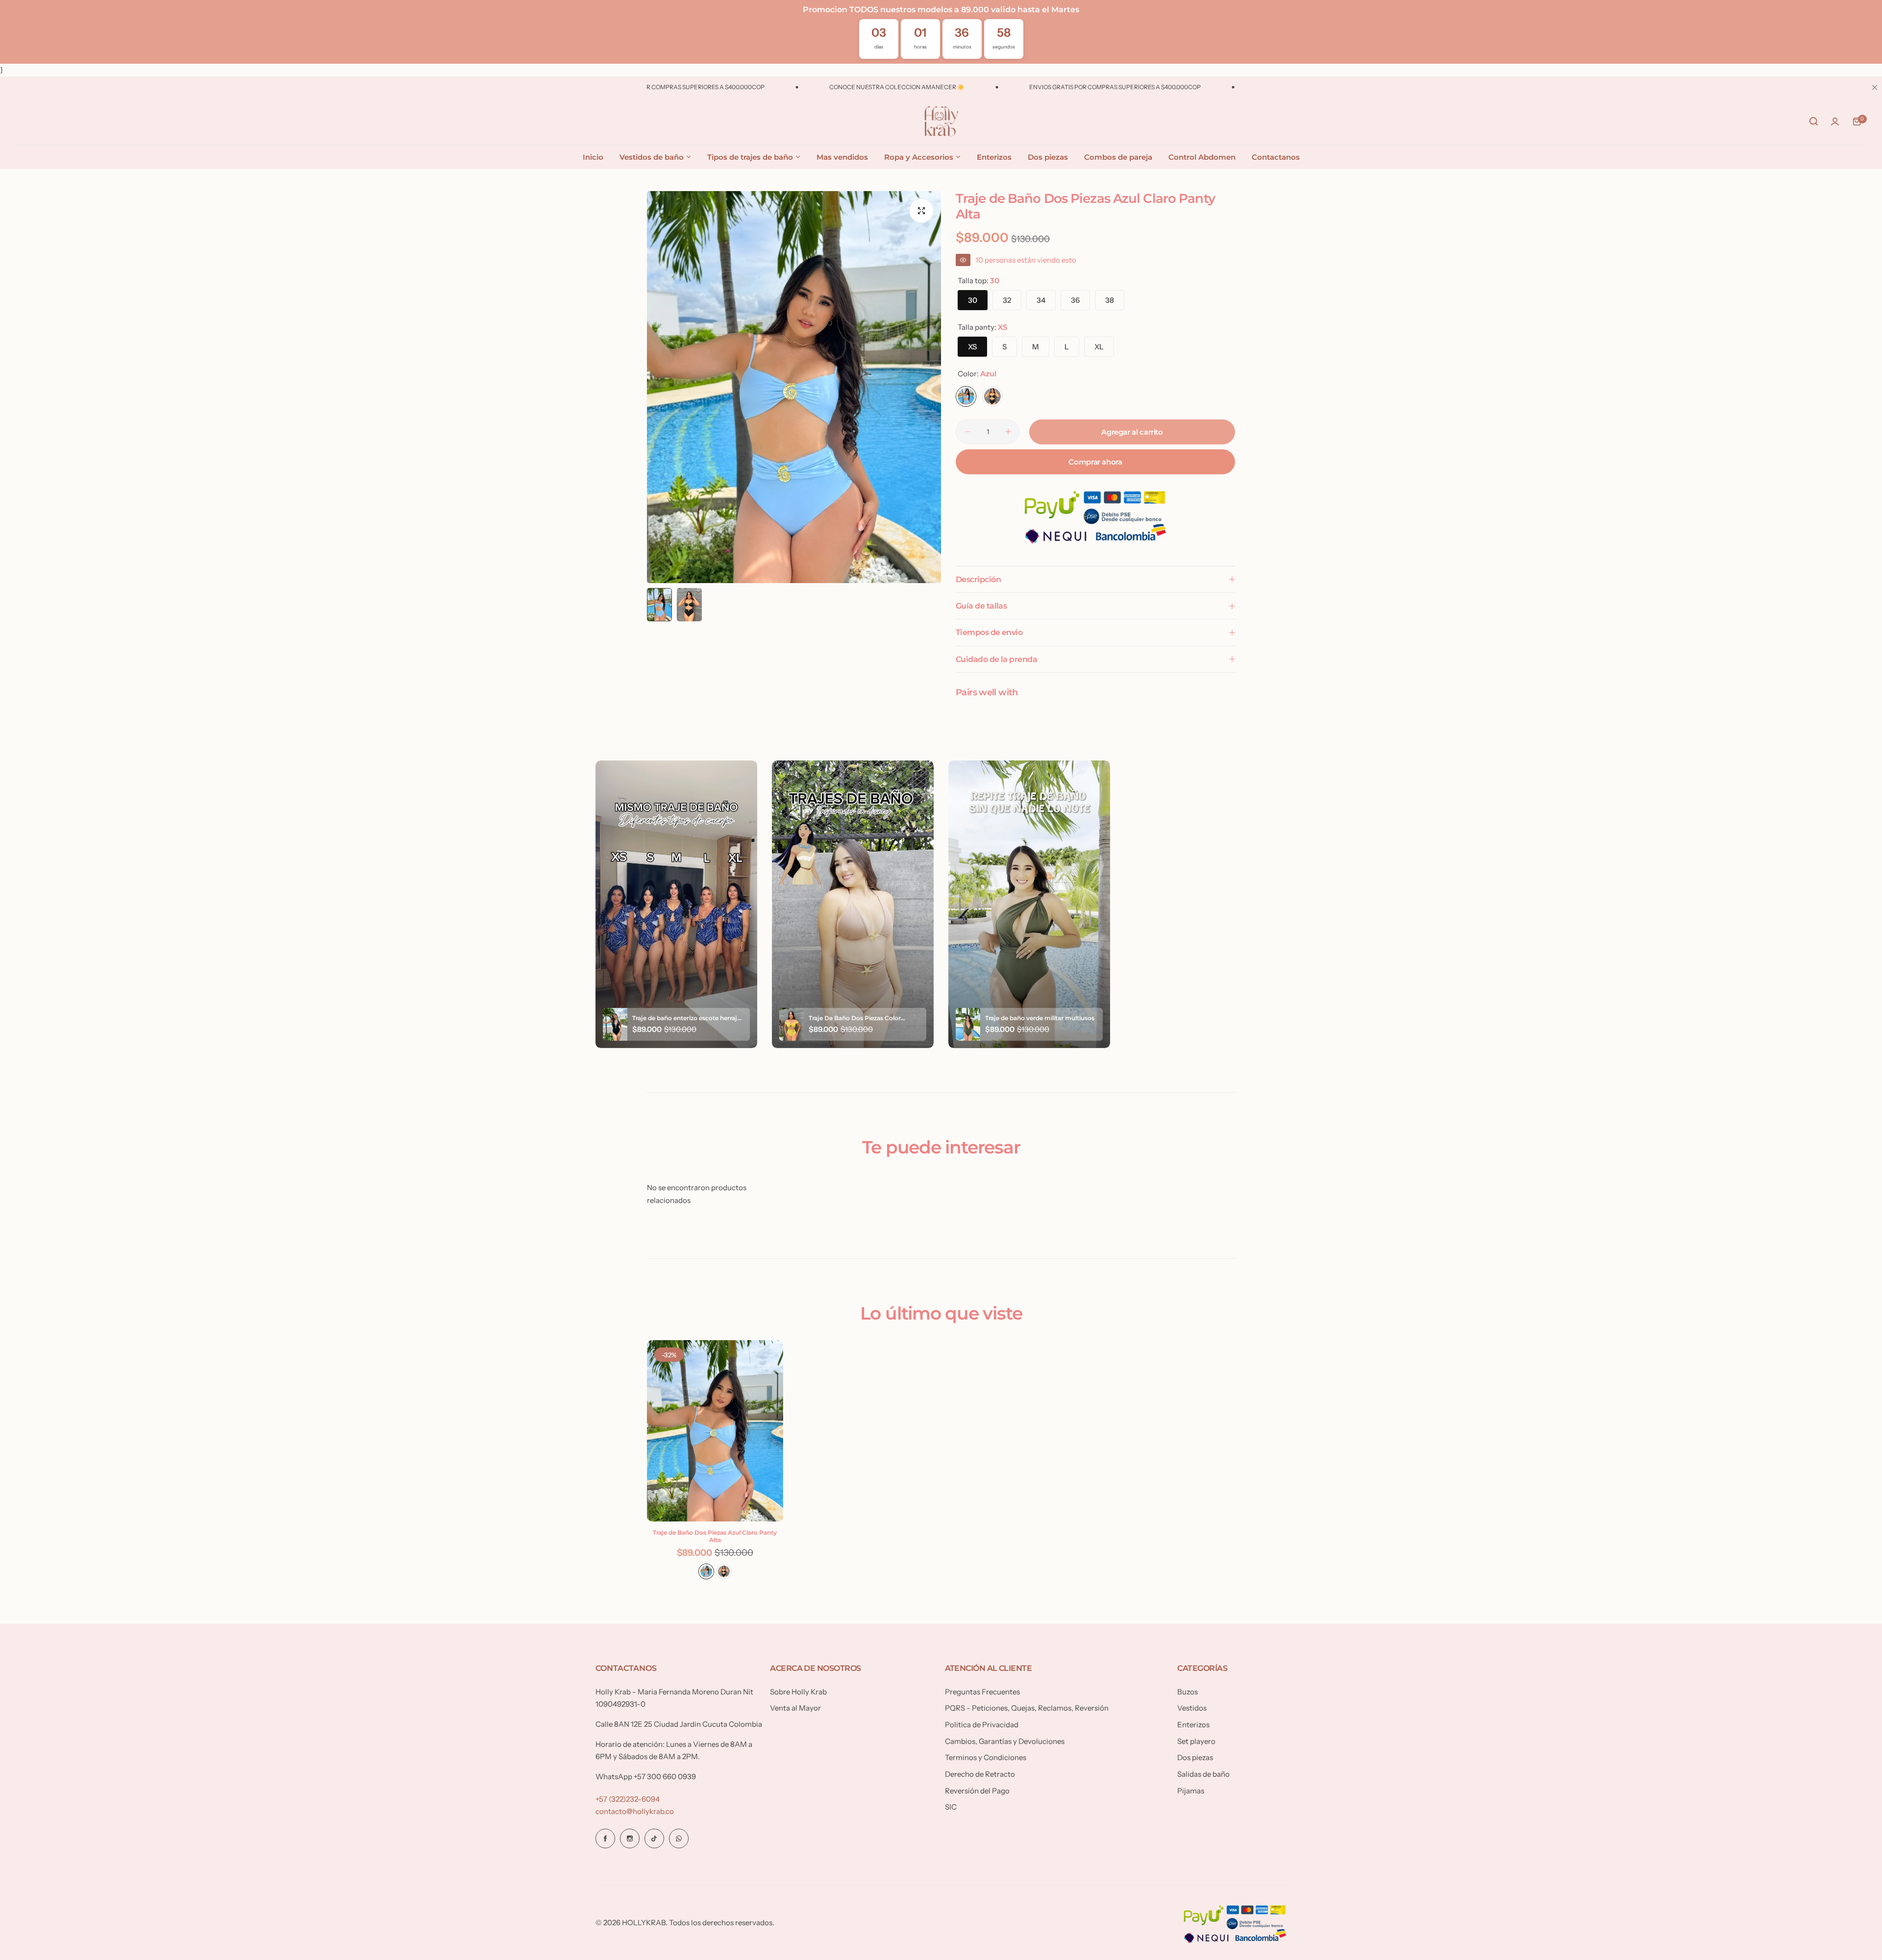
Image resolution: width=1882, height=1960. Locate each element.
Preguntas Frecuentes (982, 1692)
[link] (162, 1899)
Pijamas (1191, 1791)
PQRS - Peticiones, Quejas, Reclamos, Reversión (1027, 1708)
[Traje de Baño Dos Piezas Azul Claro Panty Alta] (715, 1431)
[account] (1835, 122)
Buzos (1188, 1692)
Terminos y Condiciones (986, 1757)
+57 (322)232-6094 (628, 1799)
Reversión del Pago (977, 1791)
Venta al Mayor (795, 1708)
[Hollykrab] (941, 122)
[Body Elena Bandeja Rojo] (31, 1924)
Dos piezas (1195, 1757)
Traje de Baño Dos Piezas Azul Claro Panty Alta (715, 1536)
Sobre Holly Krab (798, 1692)
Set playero (1196, 1741)
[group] (794, 387)
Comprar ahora (1095, 462)
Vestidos (1192, 1708)
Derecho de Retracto (980, 1774)
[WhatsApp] (679, 1838)
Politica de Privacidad (982, 1725)
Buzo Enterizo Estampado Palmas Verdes (96, 1914)
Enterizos (1193, 1725)
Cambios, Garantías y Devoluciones (1005, 1741)
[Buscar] (1813, 122)
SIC (951, 1807)
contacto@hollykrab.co (635, 1811)
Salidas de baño (1203, 1774)
